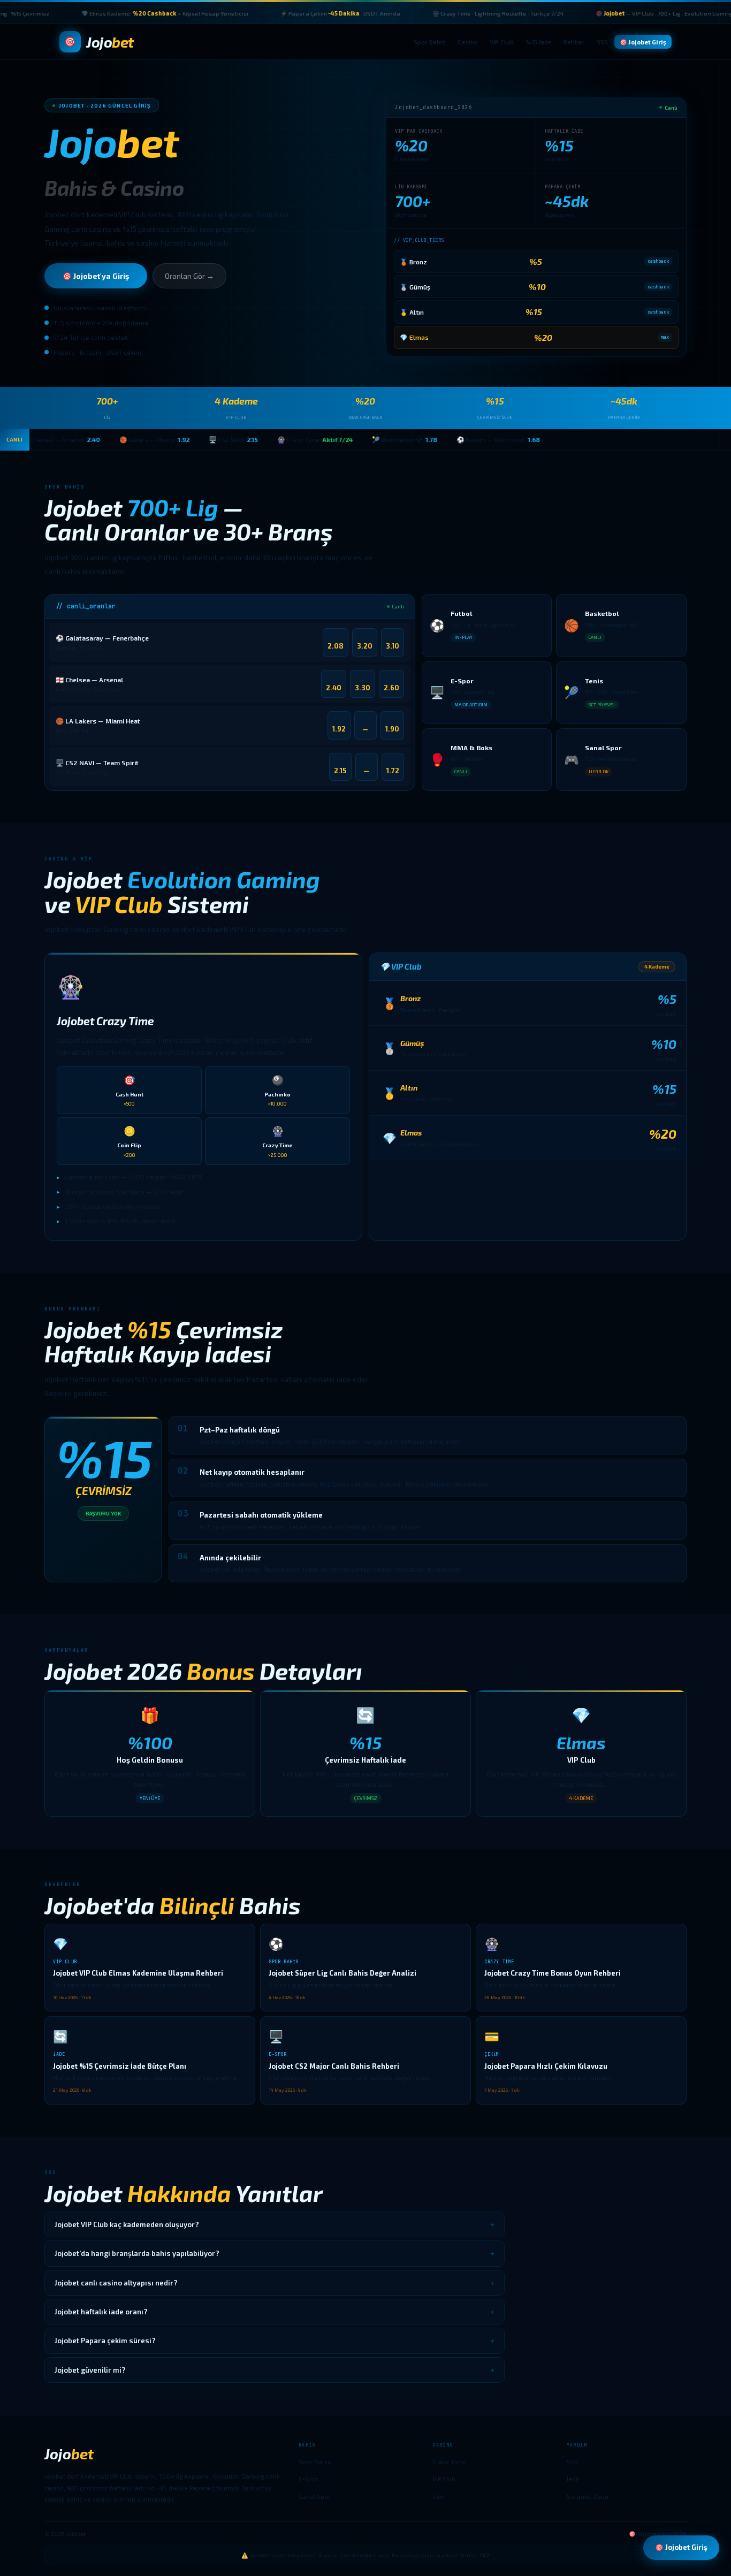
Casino (468, 42)
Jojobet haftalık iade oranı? (275, 2312)
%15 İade (539, 42)
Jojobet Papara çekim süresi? (275, 2341)
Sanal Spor (315, 2496)
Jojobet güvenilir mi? (275, 2370)
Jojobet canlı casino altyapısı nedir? (275, 2283)
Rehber (574, 42)
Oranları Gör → (189, 276)
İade (573, 2479)
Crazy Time (449, 2461)
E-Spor (309, 2479)
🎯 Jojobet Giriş (643, 42)
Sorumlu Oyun (588, 2496)
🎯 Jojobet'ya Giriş (96, 276)
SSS (602, 42)
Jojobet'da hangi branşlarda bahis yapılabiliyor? (275, 2253)
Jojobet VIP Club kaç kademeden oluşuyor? (275, 2224)
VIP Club (502, 42)
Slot (438, 2496)
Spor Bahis (430, 42)
